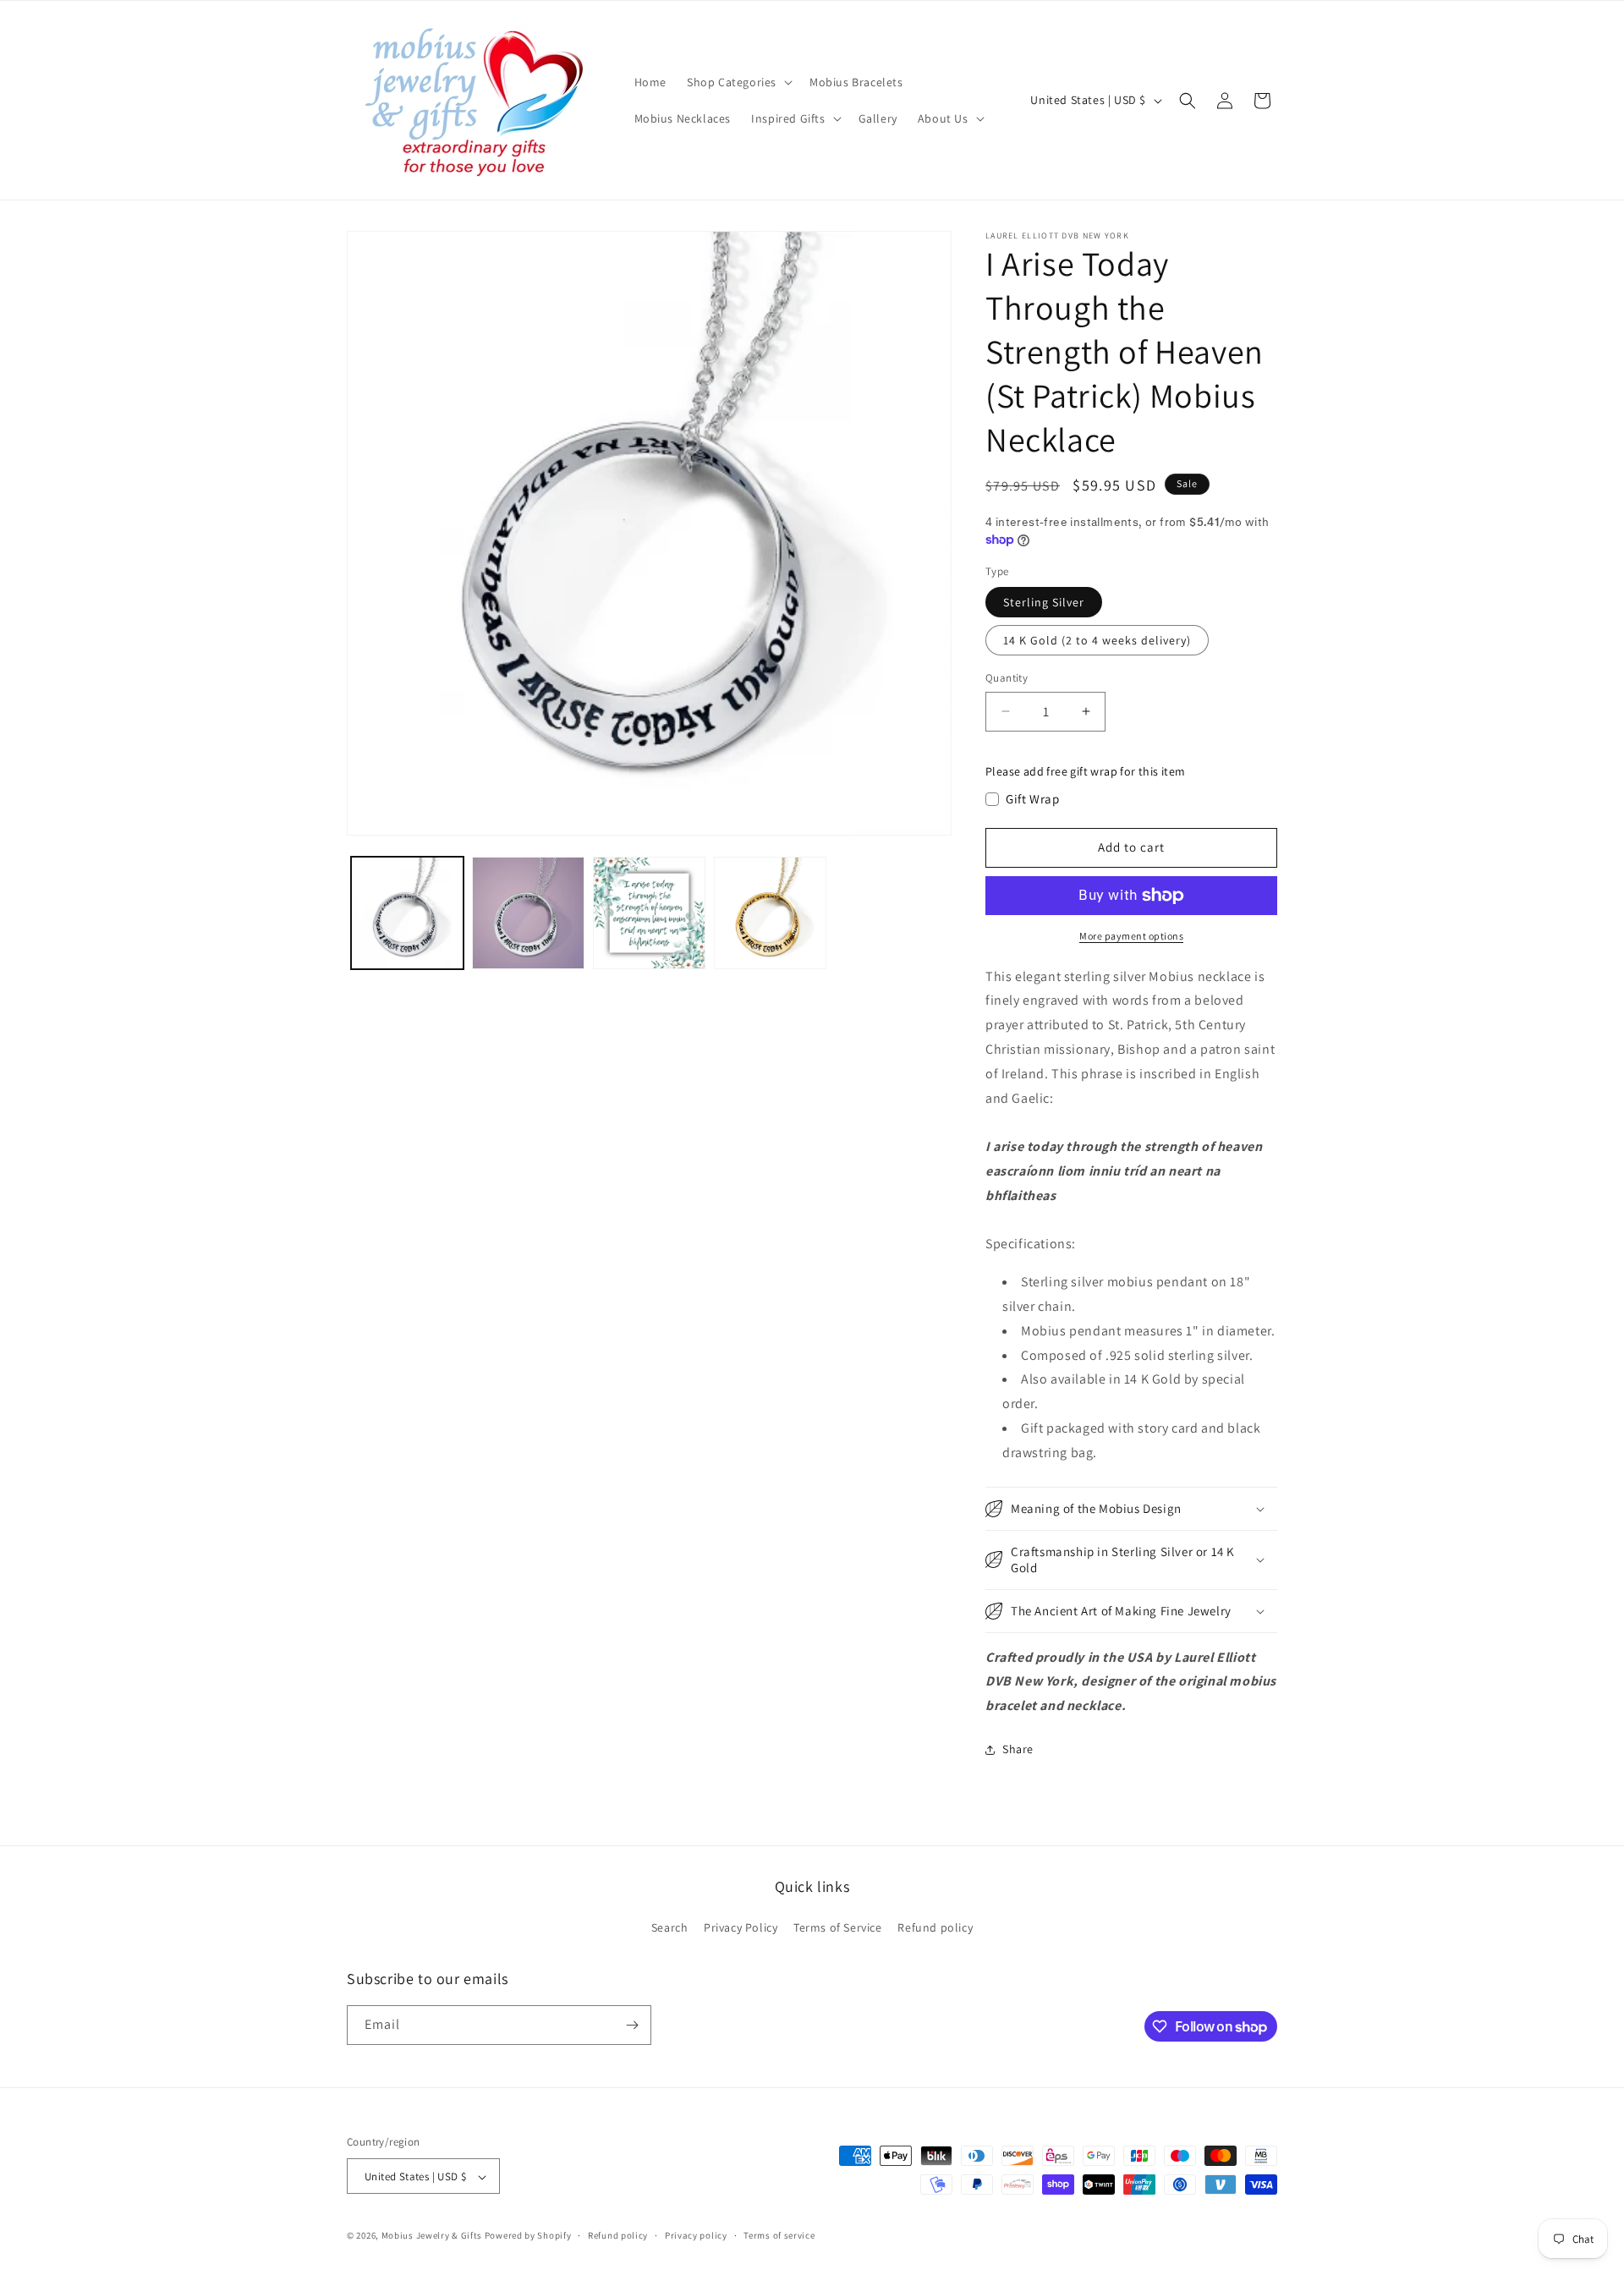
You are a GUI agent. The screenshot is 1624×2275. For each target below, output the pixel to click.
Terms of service (779, 2235)
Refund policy (935, 1928)
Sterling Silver (1044, 602)
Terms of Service (838, 1928)
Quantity (1007, 678)
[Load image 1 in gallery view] (407, 913)
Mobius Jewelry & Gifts (432, 2236)
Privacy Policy (741, 1928)
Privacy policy (696, 2235)
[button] (738, 82)
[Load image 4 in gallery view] (770, 913)
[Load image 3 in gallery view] (649, 913)
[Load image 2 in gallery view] (528, 913)
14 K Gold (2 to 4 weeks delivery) (1097, 640)
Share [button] (1018, 1749)
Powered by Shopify (528, 2236)
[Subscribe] (632, 2025)
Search (670, 1928)
